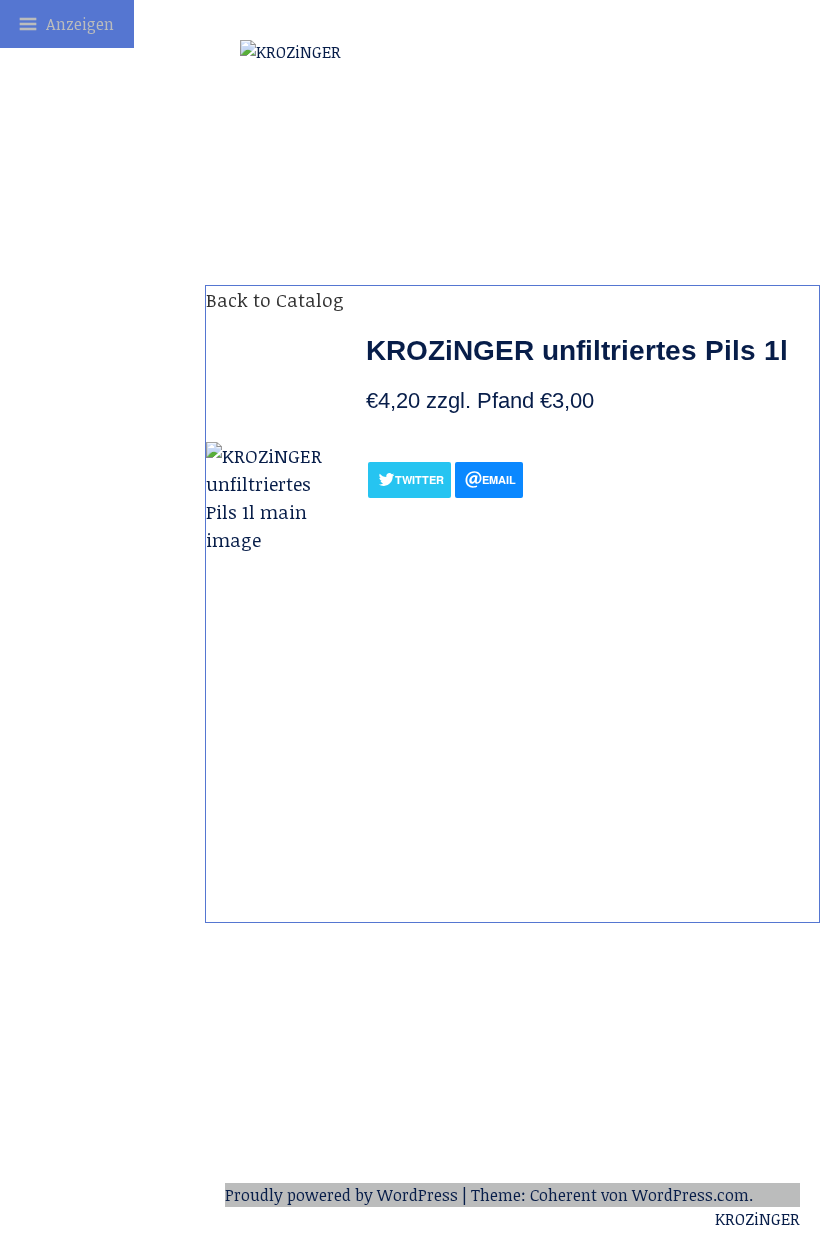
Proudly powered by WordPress (341, 1195)
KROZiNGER (757, 1219)
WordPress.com (690, 1195)
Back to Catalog (275, 299)
